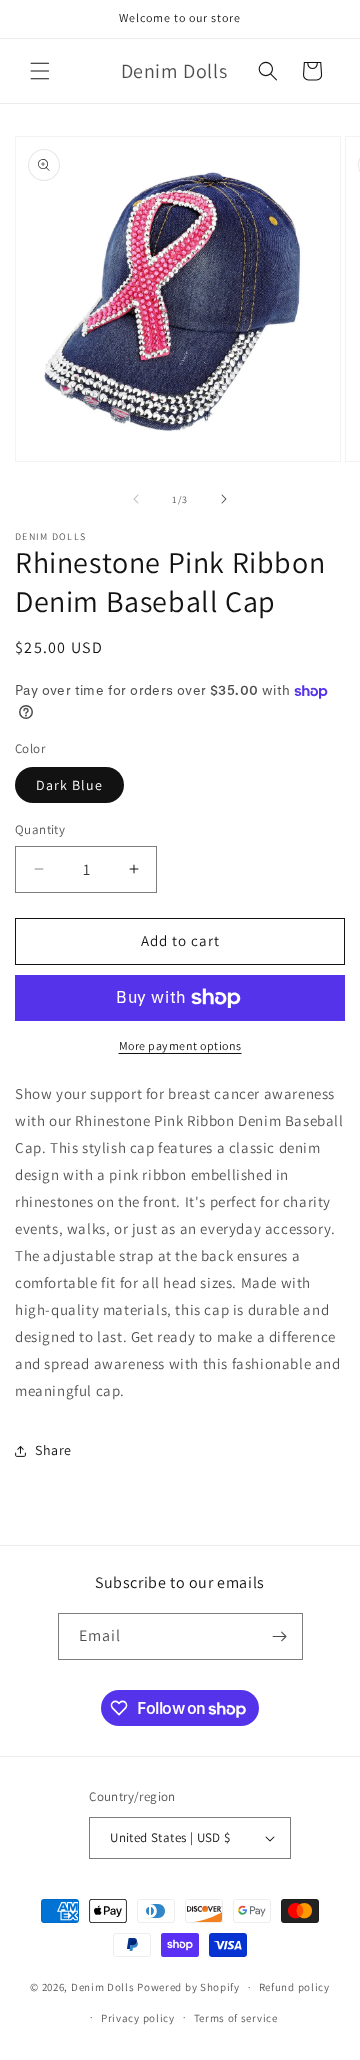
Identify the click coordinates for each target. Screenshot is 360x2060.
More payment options (180, 1045)
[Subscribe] (280, 1636)
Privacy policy (138, 2018)
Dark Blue (69, 785)
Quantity (40, 829)
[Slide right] (224, 499)
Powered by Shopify (188, 1987)
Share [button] (53, 1450)
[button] (40, 71)
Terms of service (236, 2018)
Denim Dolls (103, 1987)
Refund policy (294, 1987)
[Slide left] (136, 499)
